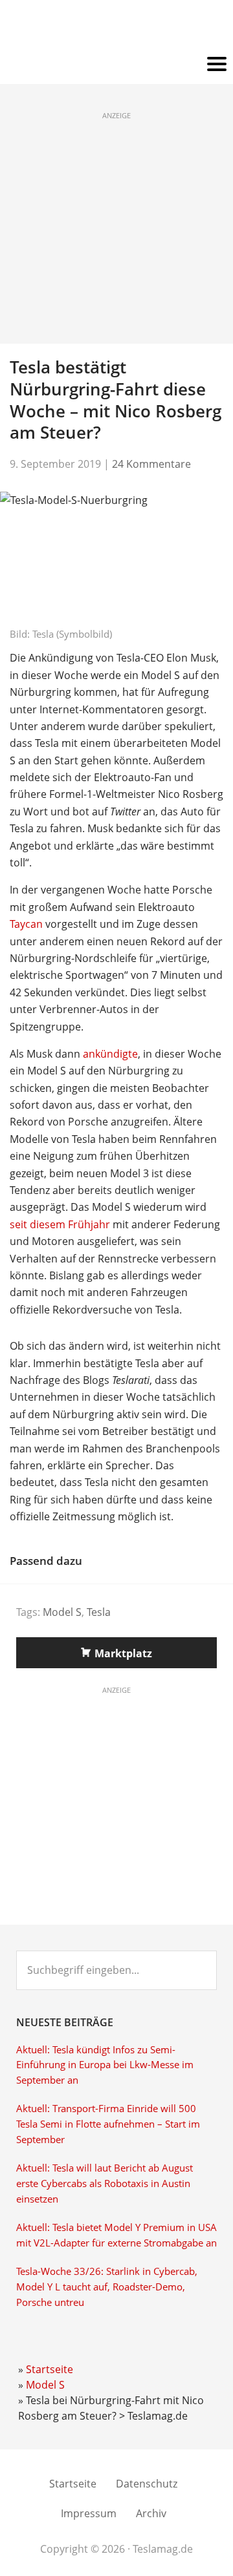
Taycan (26, 924)
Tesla (99, 1612)
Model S (62, 1612)
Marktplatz (123, 1653)
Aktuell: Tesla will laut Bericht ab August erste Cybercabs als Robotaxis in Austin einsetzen (105, 2183)
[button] (116, 65)
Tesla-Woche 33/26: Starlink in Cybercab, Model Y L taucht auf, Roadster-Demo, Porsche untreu (107, 2287)
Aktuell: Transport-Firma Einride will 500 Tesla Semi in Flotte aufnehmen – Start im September (108, 2124)
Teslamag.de (117, 27)
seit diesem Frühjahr (60, 1224)
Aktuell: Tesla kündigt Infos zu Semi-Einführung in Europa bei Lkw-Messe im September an (105, 2065)
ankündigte (110, 1054)
